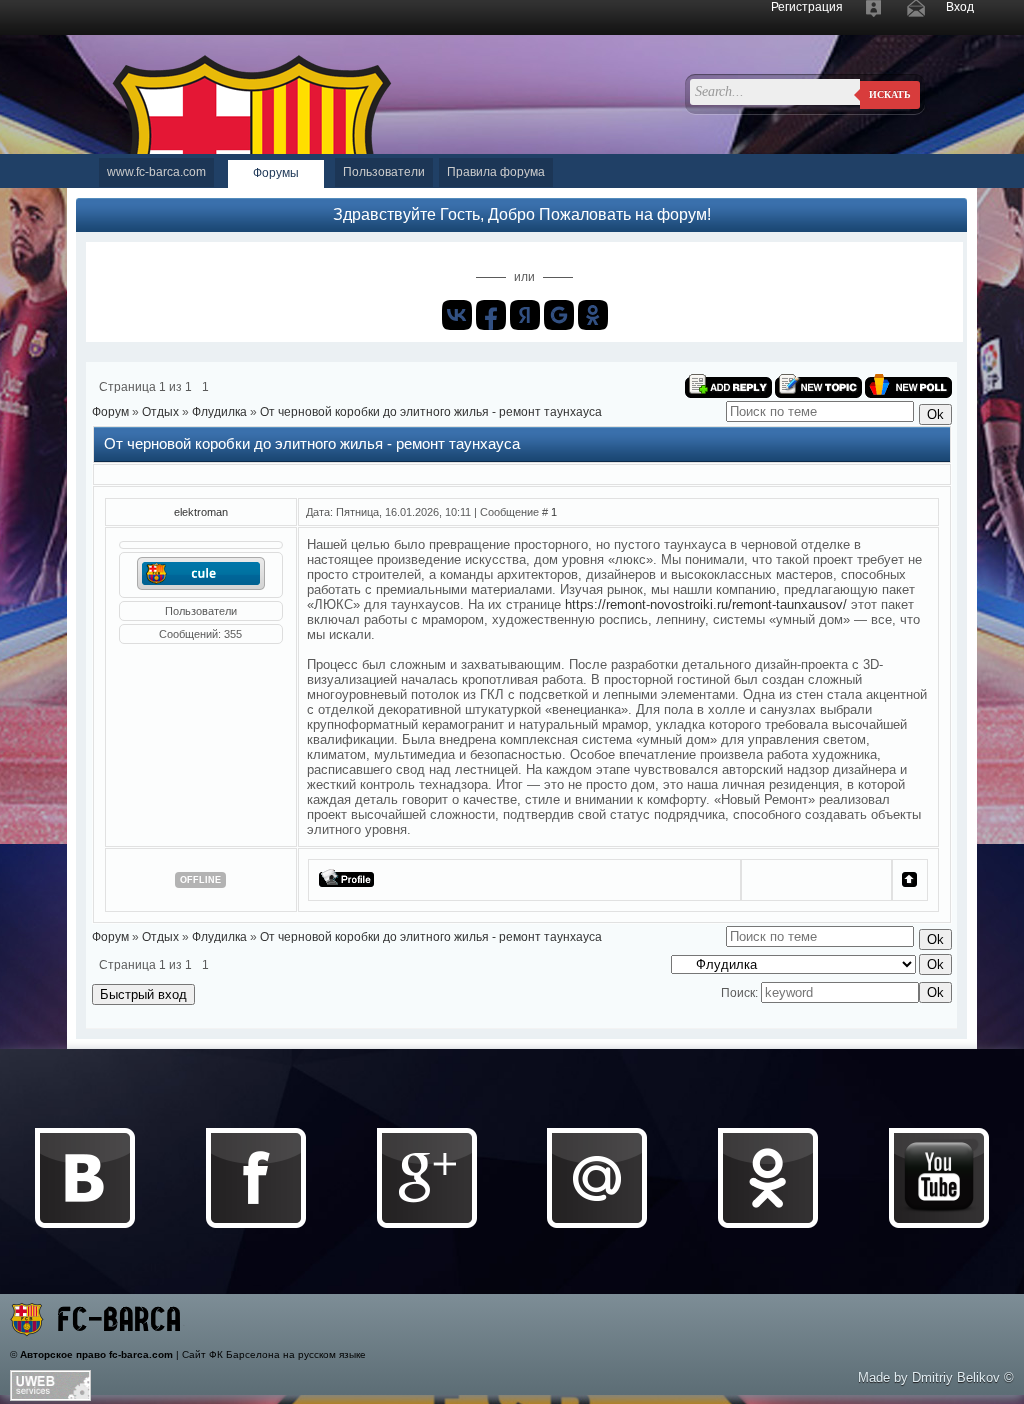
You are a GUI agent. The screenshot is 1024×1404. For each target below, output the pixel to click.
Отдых (160, 412)
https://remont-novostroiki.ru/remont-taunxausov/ (706, 604)
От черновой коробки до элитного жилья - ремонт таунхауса (431, 412)
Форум (110, 412)
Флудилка (219, 412)
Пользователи (384, 172)
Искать (890, 94)
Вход (960, 7)
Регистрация (807, 7)
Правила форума (496, 172)
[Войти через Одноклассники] (593, 315)
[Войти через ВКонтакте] (457, 315)
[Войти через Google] (559, 315)
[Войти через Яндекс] (525, 315)
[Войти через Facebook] (491, 315)
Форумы (276, 173)
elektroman (201, 512)
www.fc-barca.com (156, 172)
